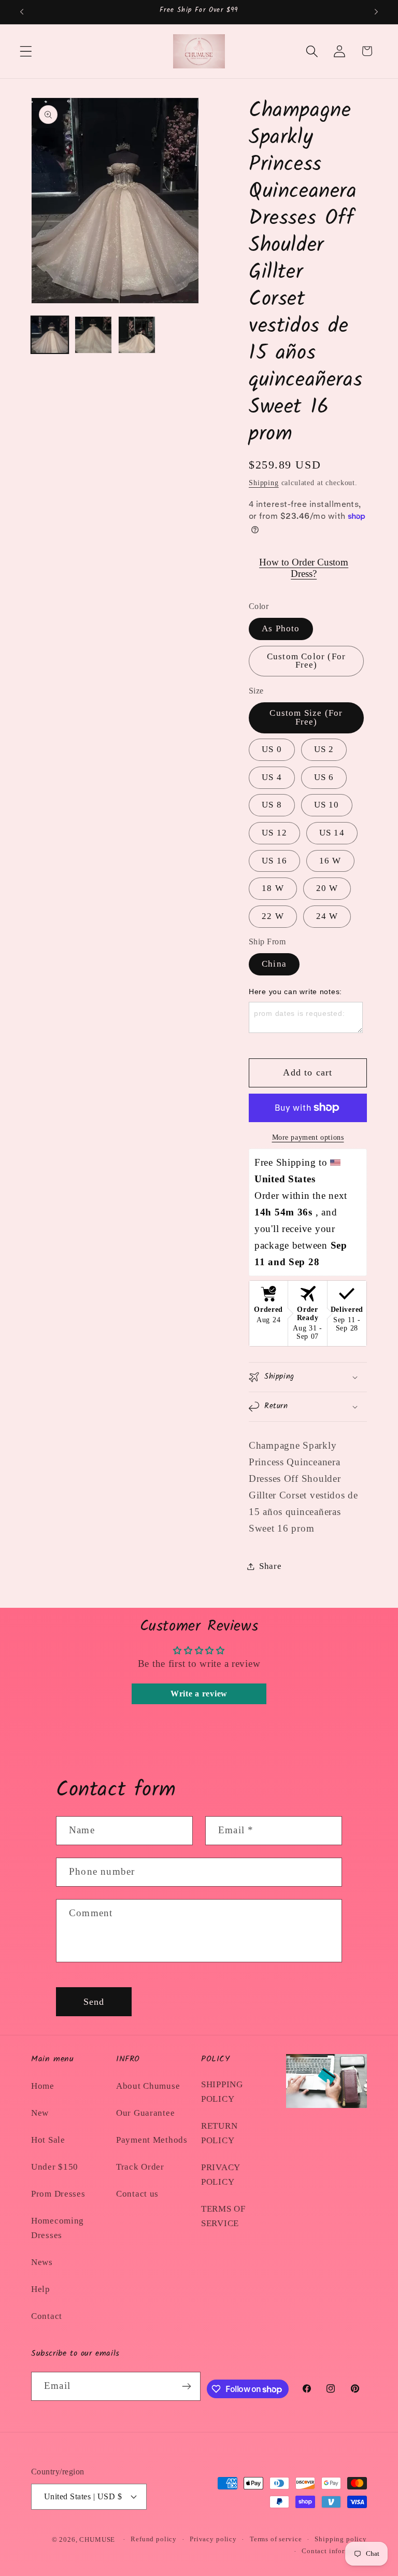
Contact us (137, 2194)
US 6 (324, 777)
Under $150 (55, 2167)
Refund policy (154, 2539)
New (40, 2113)
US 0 (272, 749)
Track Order (140, 2167)
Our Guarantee (145, 2113)
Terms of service (276, 2539)
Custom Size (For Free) (306, 717)
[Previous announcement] (22, 12)
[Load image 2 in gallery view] (93, 335)
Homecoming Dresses (58, 2228)
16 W (330, 861)
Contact (47, 2316)
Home (43, 2086)
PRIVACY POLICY (221, 2175)
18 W (273, 888)
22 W (273, 916)
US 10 (327, 805)
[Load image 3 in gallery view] (137, 335)
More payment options (308, 1137)
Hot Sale (48, 2140)
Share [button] (271, 1566)
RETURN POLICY (219, 2133)
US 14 (332, 833)
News (42, 2262)
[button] (26, 51)
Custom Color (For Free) (306, 661)
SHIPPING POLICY (222, 2092)
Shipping (264, 483)
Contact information (334, 2551)
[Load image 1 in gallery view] (50, 335)
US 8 (272, 805)
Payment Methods (152, 2140)
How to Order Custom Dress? (304, 568)
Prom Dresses (58, 2194)
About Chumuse (148, 2086)
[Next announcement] (376, 12)
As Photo (281, 628)
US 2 (324, 749)
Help (41, 2289)
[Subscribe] (187, 2386)
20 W (327, 888)
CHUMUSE (97, 2539)
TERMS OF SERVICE (223, 2216)
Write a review (199, 1694)
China (274, 964)
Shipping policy (341, 2539)
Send (94, 2002)
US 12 (274, 833)
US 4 (272, 777)
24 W (327, 916)
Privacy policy (213, 2539)
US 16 (274, 861)
